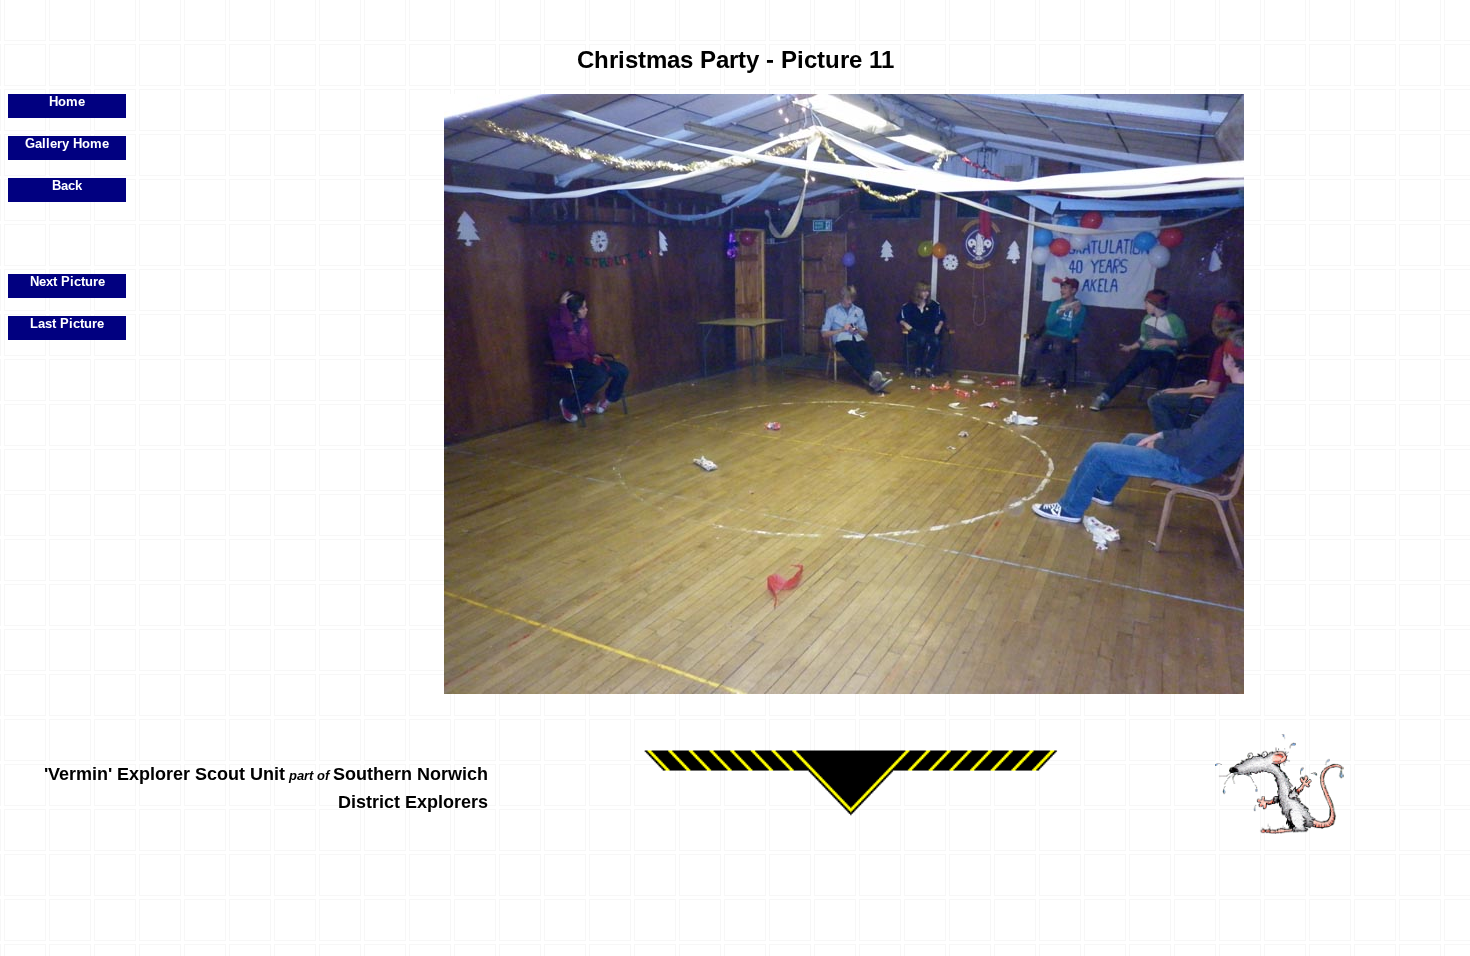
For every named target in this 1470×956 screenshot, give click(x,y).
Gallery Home (67, 143)
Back (67, 185)
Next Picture (67, 281)
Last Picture (67, 323)
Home (67, 101)
